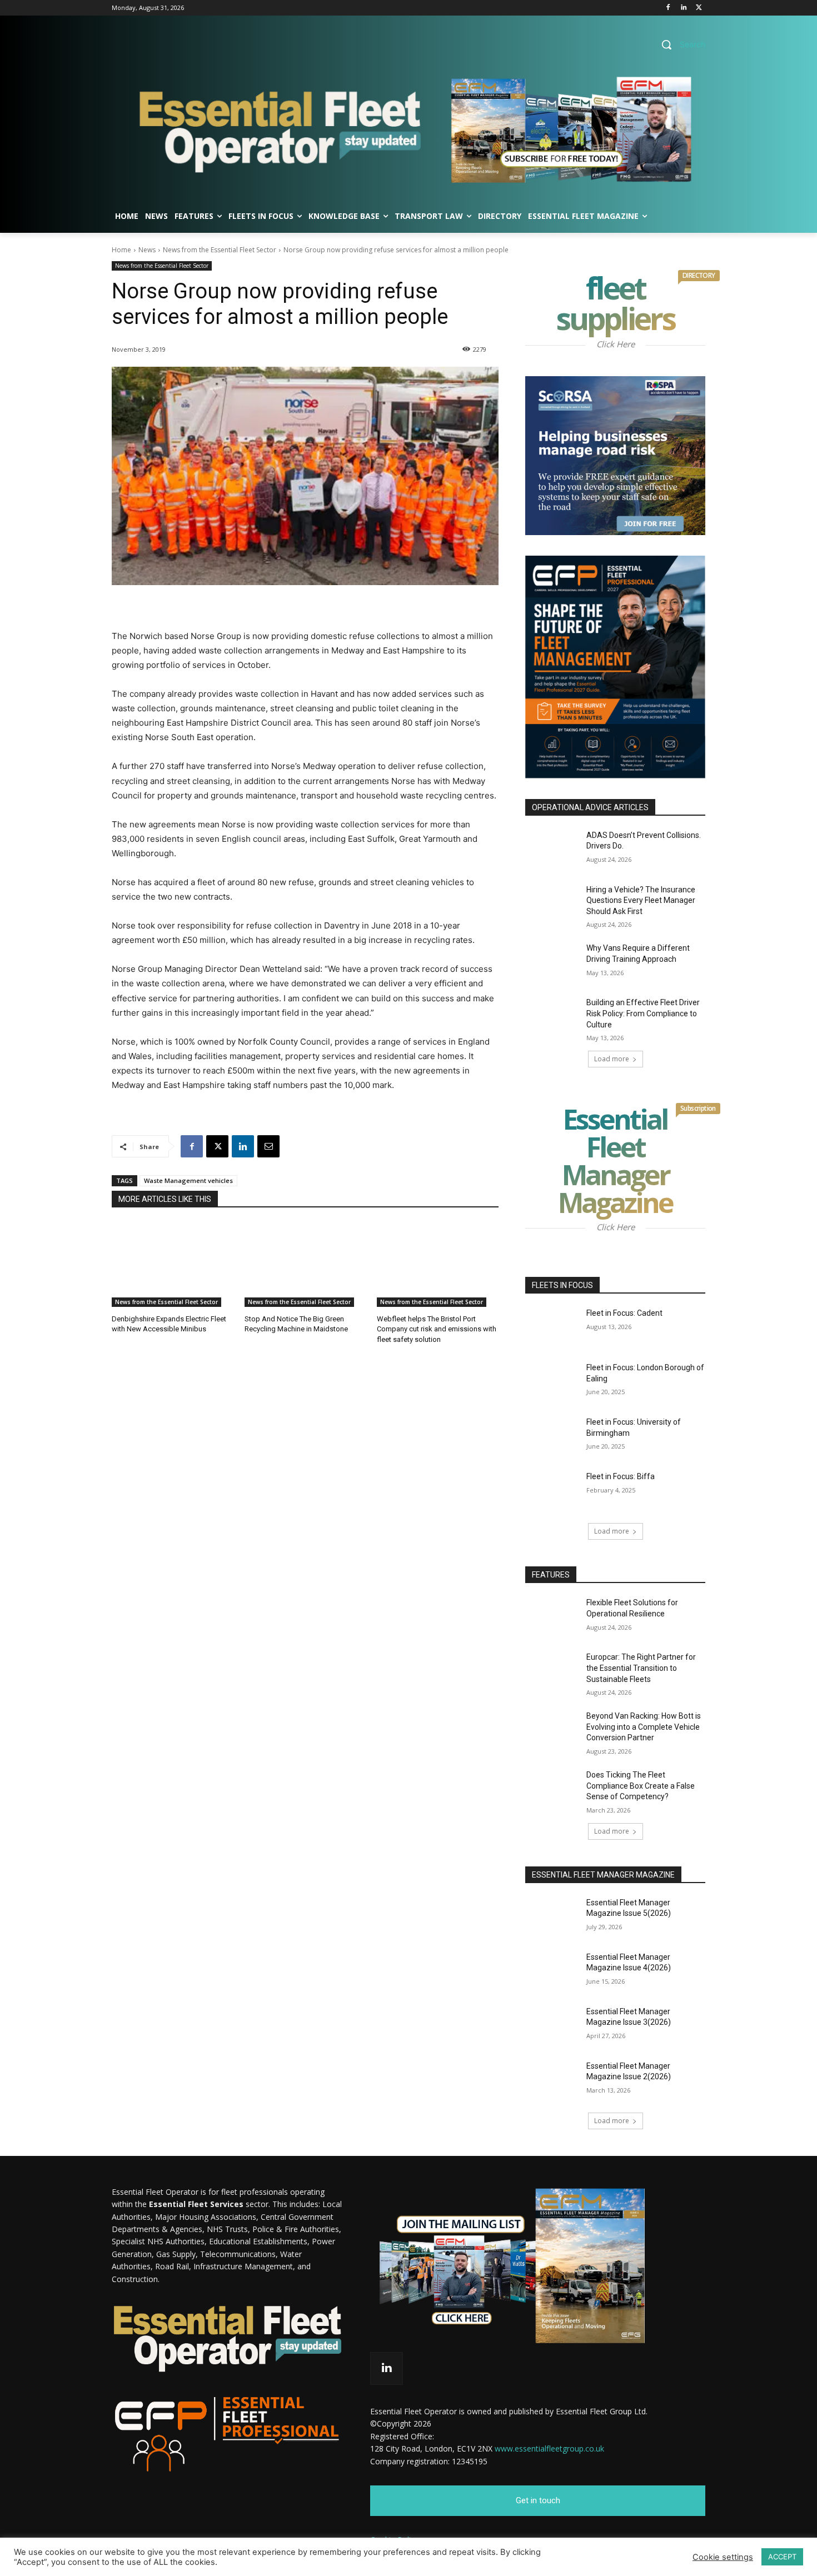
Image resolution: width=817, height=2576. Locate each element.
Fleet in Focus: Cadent (624, 1313)
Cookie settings (723, 2557)
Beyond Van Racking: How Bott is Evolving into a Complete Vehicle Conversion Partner (644, 1727)
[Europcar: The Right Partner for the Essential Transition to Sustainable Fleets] (552, 1671)
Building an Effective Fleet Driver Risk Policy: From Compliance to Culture (643, 1013)
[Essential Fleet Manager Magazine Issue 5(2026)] (552, 1916)
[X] (699, 8)
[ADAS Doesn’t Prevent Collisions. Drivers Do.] (552, 849)
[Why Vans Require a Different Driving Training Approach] (552, 962)
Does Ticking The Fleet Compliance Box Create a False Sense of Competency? (641, 1786)
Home (121, 250)
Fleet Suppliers (631, 306)
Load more (612, 1059)
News (147, 250)
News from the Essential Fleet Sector (220, 250)
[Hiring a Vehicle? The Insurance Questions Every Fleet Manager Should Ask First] (552, 903)
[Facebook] (668, 8)
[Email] (268, 1146)
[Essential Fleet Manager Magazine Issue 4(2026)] (552, 1971)
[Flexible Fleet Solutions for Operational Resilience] (552, 1616)
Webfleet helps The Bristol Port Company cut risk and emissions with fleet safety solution (437, 1329)
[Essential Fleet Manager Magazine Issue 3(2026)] (552, 2025)
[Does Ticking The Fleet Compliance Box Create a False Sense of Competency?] (552, 1789)
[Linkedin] (683, 8)
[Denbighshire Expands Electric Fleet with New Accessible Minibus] (173, 1264)
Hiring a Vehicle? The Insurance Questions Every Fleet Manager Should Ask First (641, 900)
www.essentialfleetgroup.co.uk (549, 2448)
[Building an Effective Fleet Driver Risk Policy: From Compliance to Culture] (552, 1016)
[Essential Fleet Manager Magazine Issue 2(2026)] (552, 2080)
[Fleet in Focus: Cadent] (552, 1327)
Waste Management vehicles (188, 1180)
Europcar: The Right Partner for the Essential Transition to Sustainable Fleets (641, 1668)
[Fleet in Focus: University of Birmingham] (552, 1436)
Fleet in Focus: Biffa (621, 1476)
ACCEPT (782, 2557)
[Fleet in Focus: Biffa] (552, 1490)
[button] (679, 44)
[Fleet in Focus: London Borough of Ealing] (552, 1381)
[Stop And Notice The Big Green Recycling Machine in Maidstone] (305, 1264)
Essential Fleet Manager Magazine (632, 1163)
